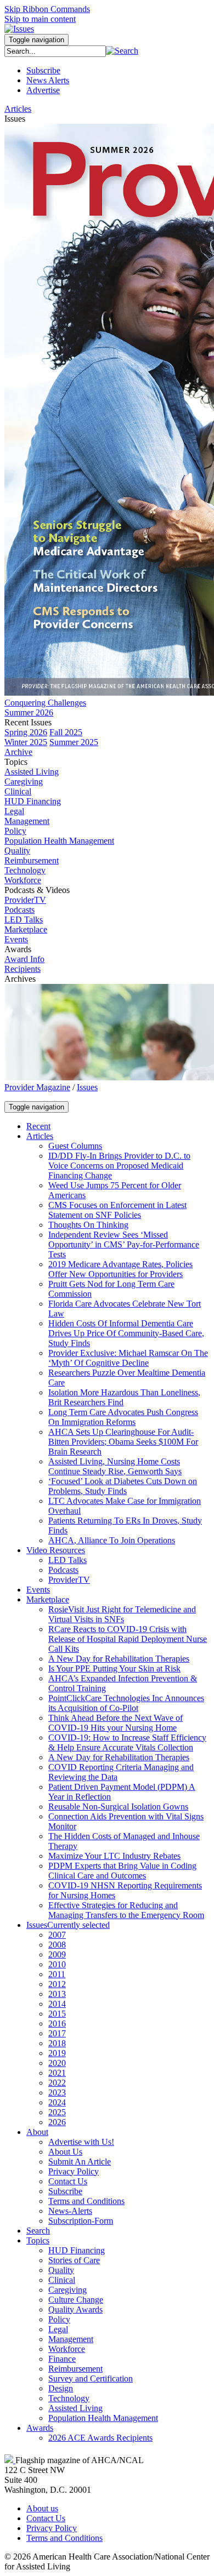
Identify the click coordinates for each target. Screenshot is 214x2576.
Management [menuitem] (27, 821)
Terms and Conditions (64, 2538)
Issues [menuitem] (15, 119)
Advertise (43, 90)
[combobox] (55, 51)
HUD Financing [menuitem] (33, 801)
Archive (18, 752)
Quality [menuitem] (17, 851)
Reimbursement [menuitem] (32, 860)
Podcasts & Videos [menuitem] (37, 890)
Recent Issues (28, 722)
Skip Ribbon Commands (47, 9)
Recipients (22, 969)
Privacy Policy (52, 2528)
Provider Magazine (37, 1087)
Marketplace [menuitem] (26, 929)
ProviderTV (25, 900)
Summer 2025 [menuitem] (74, 742)
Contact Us (46, 2518)
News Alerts (48, 80)
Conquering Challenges (45, 703)
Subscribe (43, 70)
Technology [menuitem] (25, 870)
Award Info (24, 959)
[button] (122, 51)
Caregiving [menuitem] (24, 782)
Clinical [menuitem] (18, 791)
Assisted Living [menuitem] (32, 772)
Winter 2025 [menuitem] (26, 742)
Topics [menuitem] (16, 762)
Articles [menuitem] (18, 109)
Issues (87, 1087)
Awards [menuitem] (18, 949)
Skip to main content (40, 19)
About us (42, 2508)
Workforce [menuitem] (23, 880)
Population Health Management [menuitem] (59, 841)
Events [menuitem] (16, 939)
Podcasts (19, 910)
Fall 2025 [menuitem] (66, 732)
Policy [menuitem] (15, 831)
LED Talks (24, 920)
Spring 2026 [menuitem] (26, 732)
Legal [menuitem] (14, 811)
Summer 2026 (29, 712)
